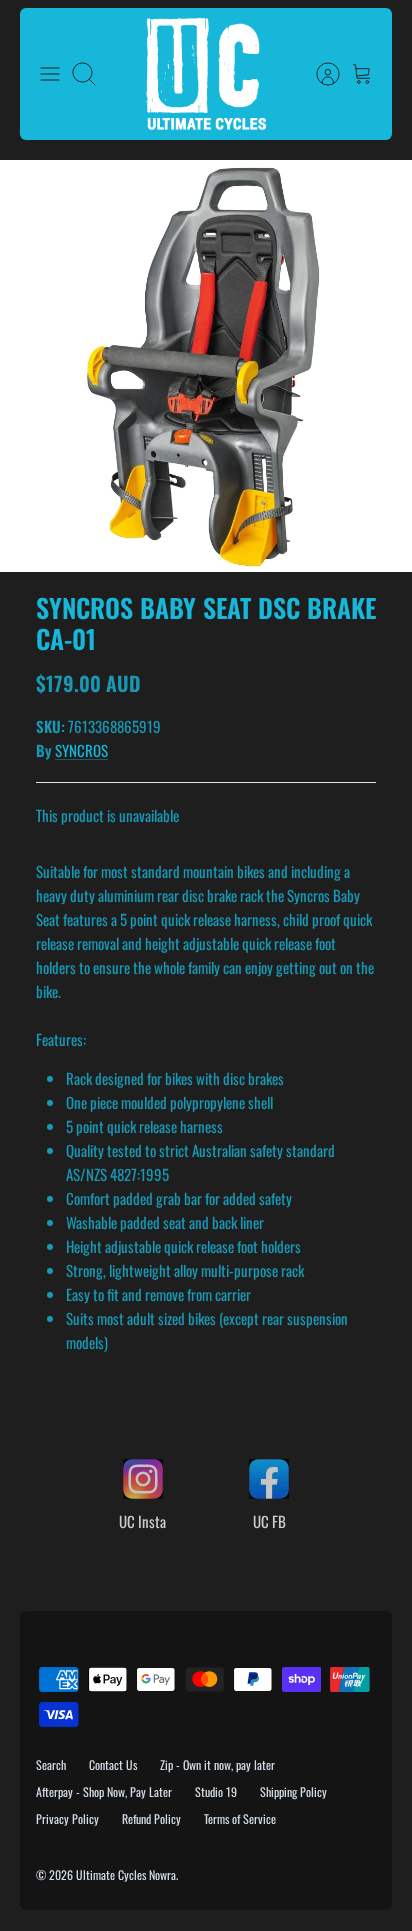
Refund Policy (151, 1818)
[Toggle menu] (50, 74)
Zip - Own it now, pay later (217, 1764)
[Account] (318, 74)
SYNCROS (81, 750)
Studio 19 (216, 1791)
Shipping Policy (293, 1791)
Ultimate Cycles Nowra (126, 1874)
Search (51, 1764)
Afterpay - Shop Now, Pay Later (104, 1791)
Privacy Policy (67, 1818)
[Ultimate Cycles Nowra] (206, 74)
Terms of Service (240, 1818)
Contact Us (113, 1764)
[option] (206, 366)
